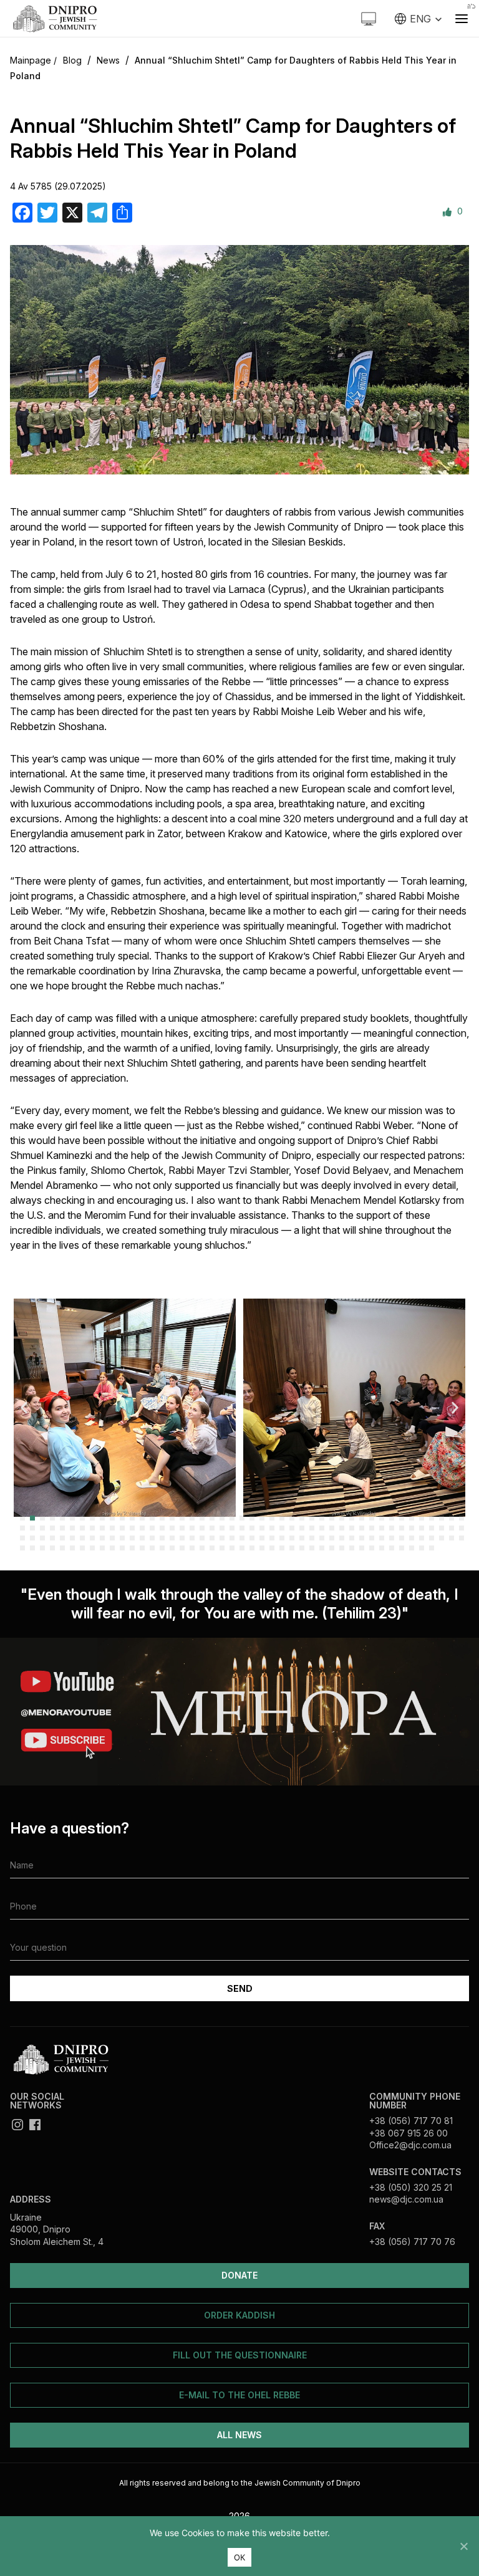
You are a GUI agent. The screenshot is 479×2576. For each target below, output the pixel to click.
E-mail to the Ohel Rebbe (239, 2395)
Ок (240, 2557)
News (108, 60)
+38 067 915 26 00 (409, 2133)
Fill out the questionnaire (240, 2355)
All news (239, 2435)
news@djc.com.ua (406, 2199)
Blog (72, 60)
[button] (24, 1407)
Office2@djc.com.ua (410, 2145)
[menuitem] (419, 19)
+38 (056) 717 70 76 (412, 2242)
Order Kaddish (239, 2315)
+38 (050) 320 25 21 (411, 2187)
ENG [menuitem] (420, 19)
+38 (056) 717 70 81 (411, 2121)
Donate (239, 2275)
